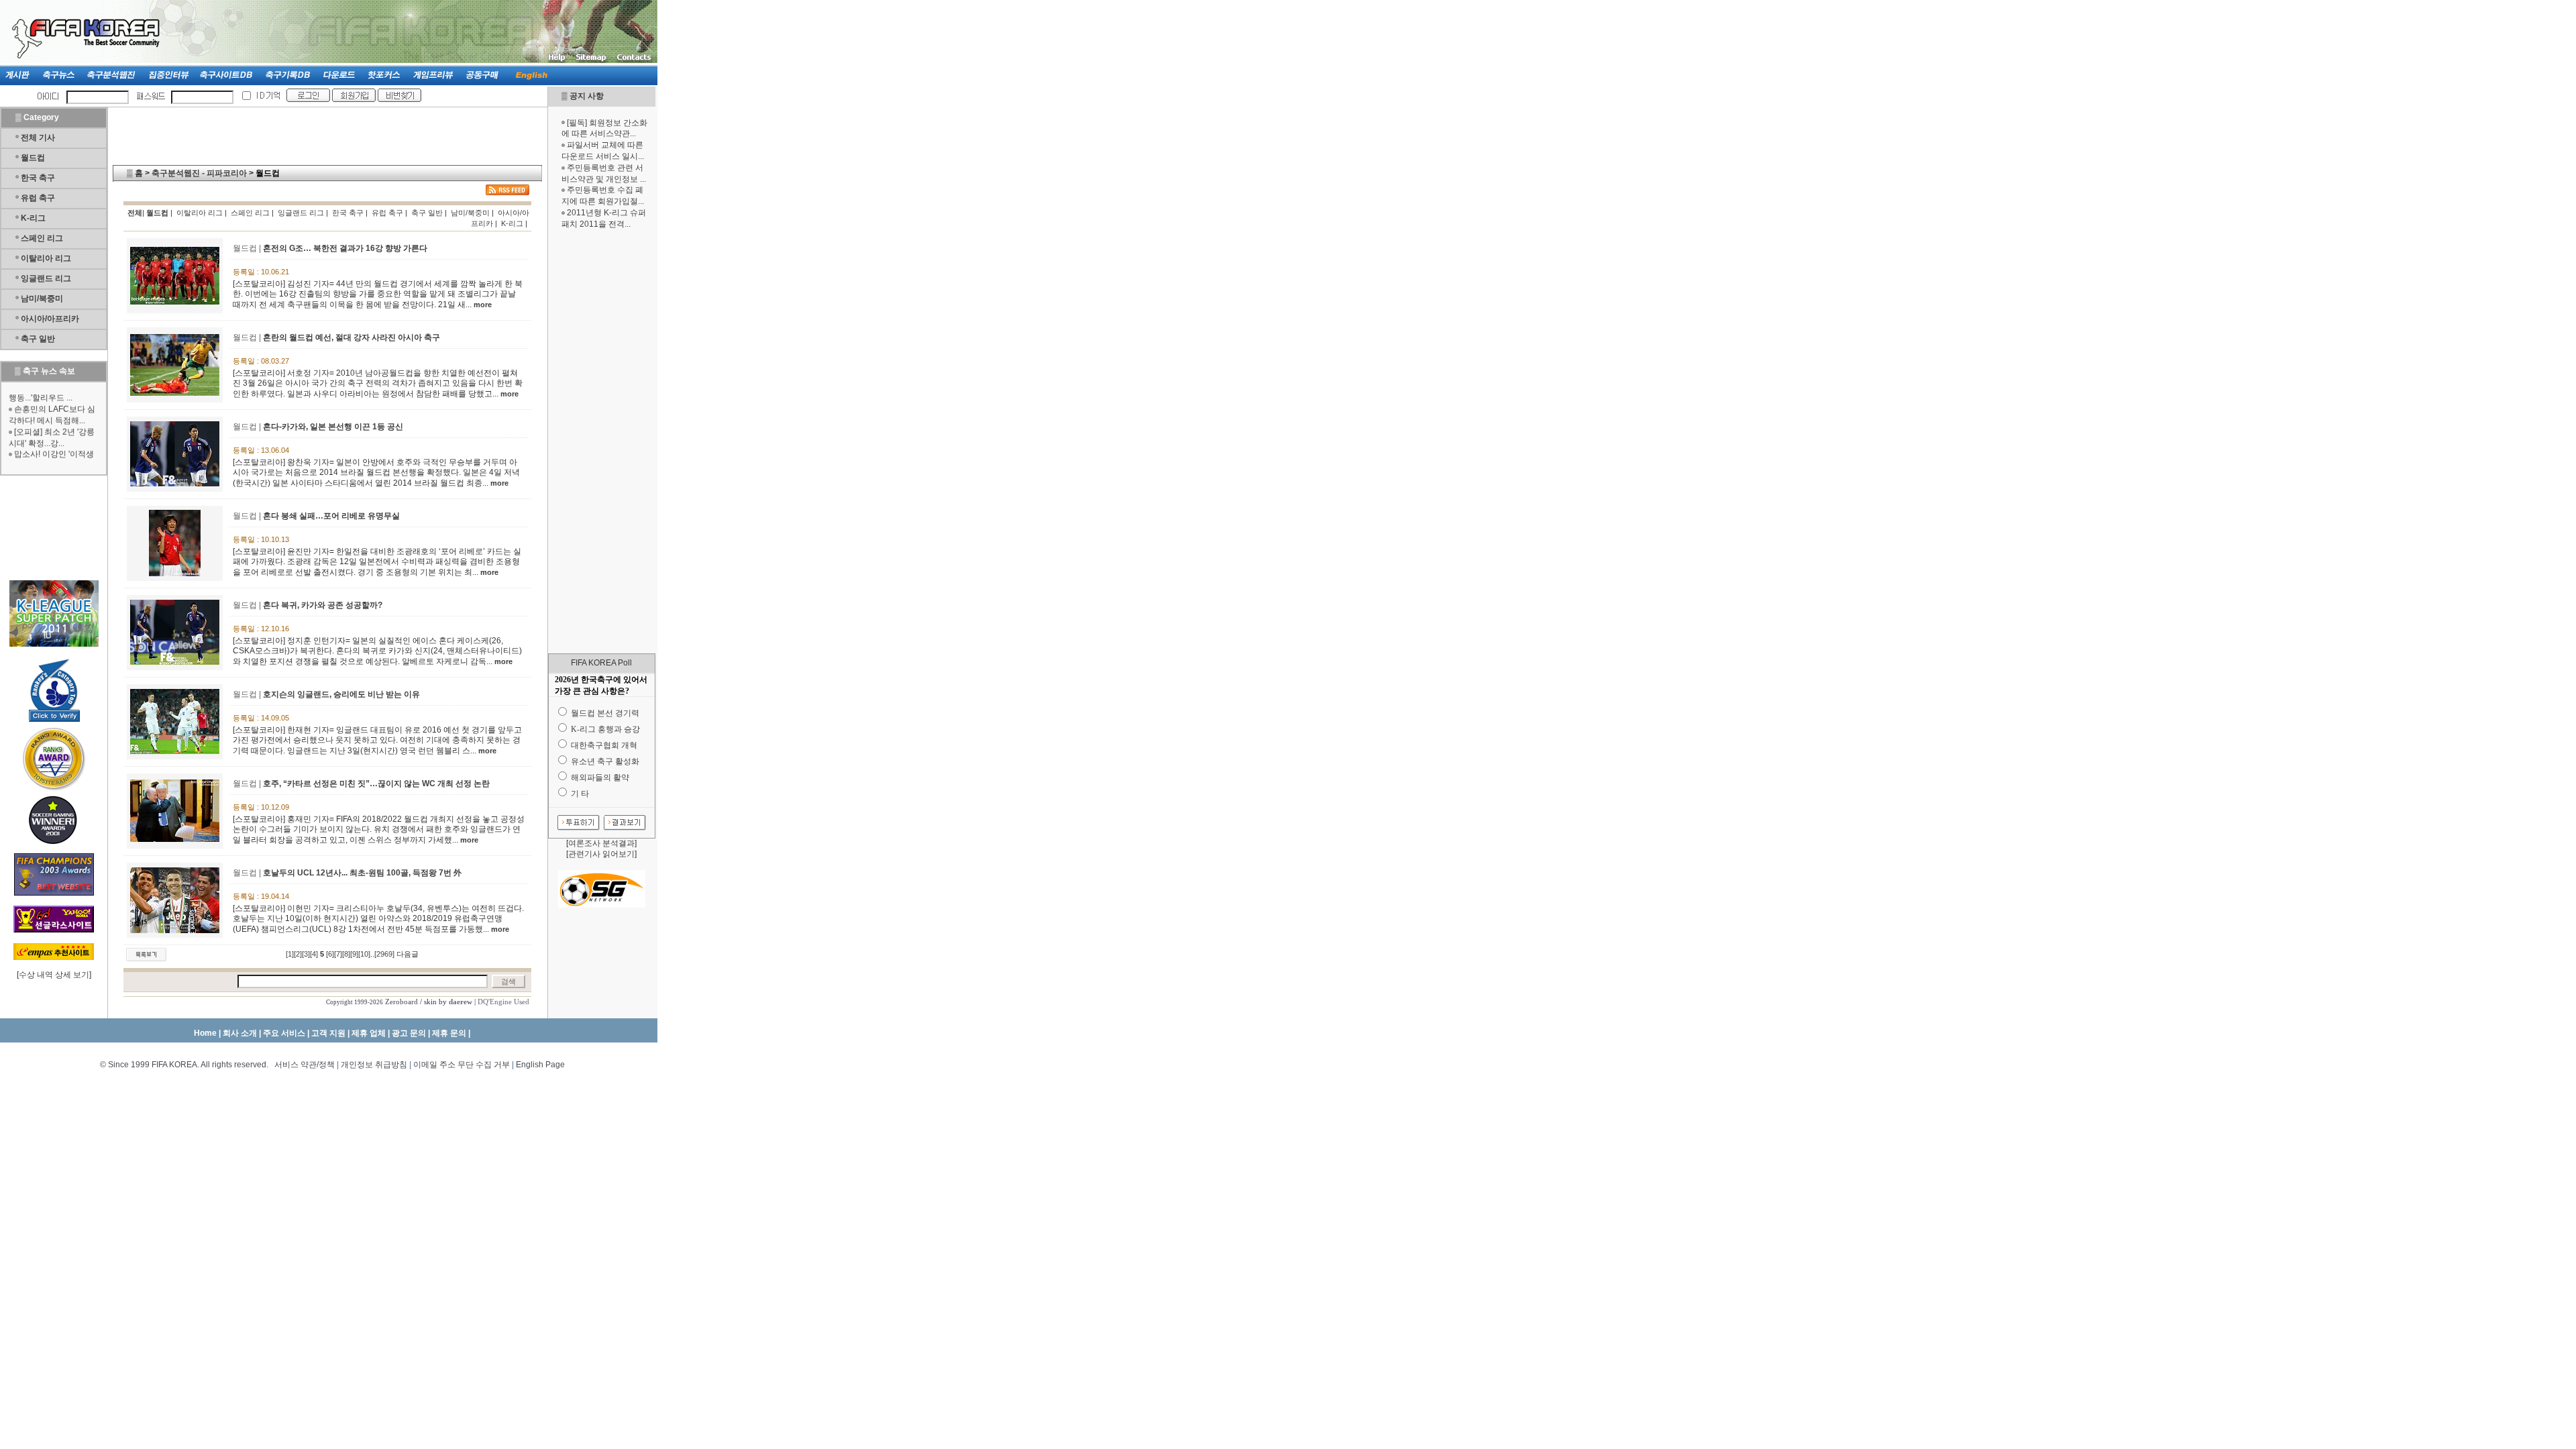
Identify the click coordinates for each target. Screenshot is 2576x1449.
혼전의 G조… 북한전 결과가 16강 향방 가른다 (345, 248)
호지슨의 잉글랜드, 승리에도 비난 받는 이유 (341, 694)
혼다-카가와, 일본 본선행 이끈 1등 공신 (333, 427)
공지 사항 (587, 96)
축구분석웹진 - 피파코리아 (199, 173)
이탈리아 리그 (46, 258)
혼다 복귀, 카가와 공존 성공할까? (323, 605)
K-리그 (33, 218)
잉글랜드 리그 (46, 278)
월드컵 (33, 158)
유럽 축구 (38, 198)
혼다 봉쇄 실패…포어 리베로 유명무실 (331, 516)
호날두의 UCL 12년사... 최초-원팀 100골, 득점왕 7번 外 (362, 873)
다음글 (408, 954)
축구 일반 (38, 339)
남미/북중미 (42, 299)
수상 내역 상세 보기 (54, 975)
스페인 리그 (42, 238)
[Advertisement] (602, 441)
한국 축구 (38, 178)
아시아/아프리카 (50, 319)
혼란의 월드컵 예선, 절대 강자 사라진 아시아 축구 (352, 337)
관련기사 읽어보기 (601, 854)
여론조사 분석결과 (601, 843)
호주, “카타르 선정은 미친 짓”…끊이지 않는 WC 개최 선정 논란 (376, 784)
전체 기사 (38, 138)
